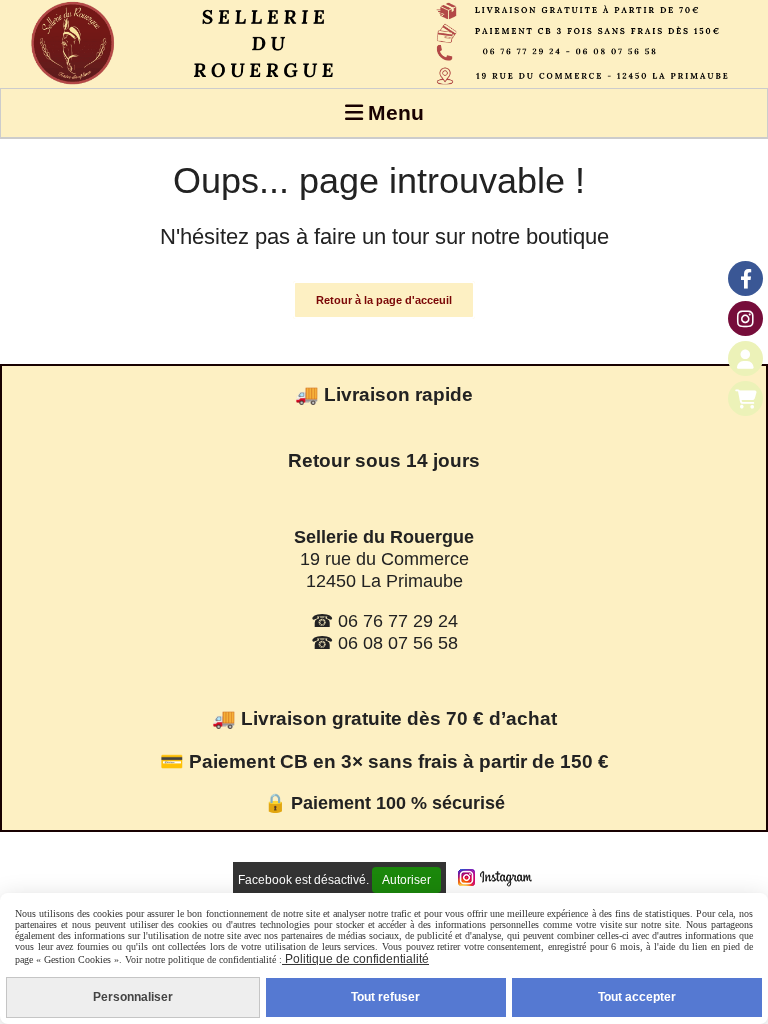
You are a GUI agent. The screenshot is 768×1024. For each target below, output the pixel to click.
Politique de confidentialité (355, 959)
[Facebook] (745, 278)
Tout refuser (385, 997)
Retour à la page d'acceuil (384, 300)
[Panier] (745, 398)
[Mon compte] (745, 358)
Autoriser (406, 880)
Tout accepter (637, 997)
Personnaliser (133, 997)
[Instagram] (745, 318)
